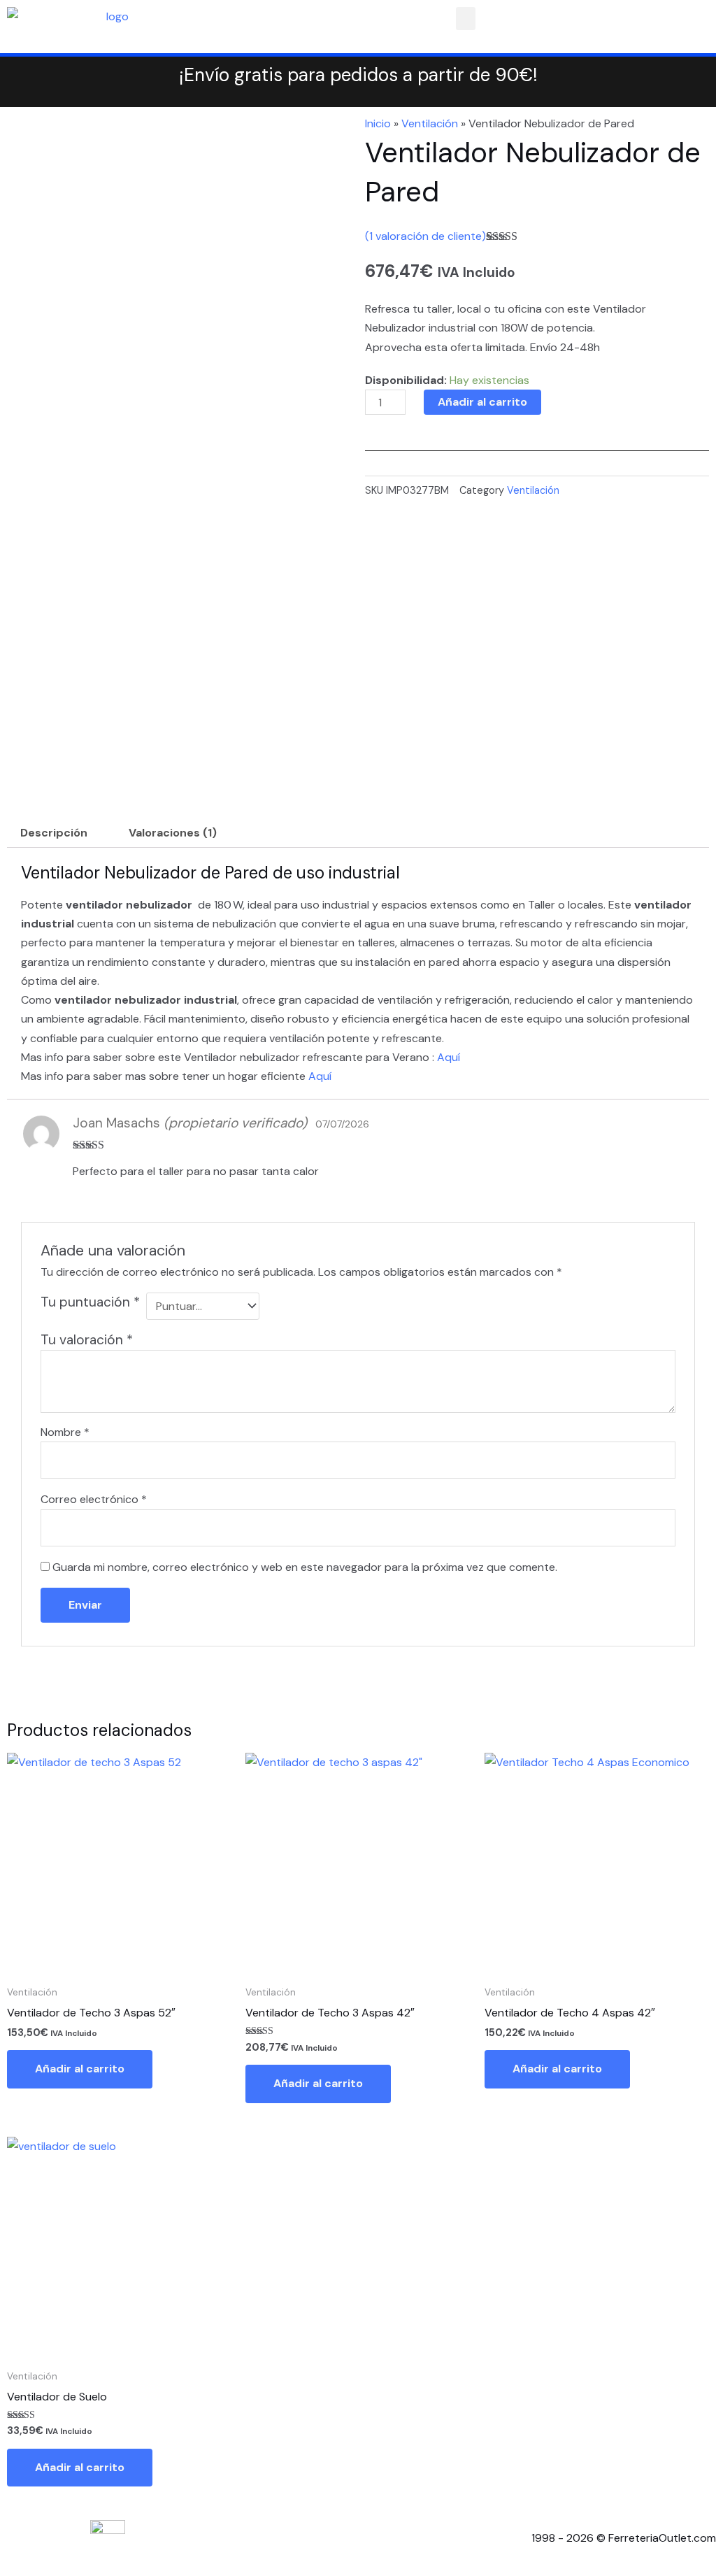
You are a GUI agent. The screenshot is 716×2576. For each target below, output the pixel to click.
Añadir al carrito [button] (80, 2069)
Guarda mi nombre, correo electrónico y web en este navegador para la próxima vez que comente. (305, 1567)
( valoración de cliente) (425, 236)
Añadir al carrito (482, 402)
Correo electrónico (94, 1499)
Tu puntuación (90, 1302)
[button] (466, 19)
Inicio (378, 123)
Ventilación (430, 123)
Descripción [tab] (54, 833)
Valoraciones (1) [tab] (173, 833)
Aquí (449, 1057)
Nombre (65, 1432)
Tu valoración (87, 1340)
